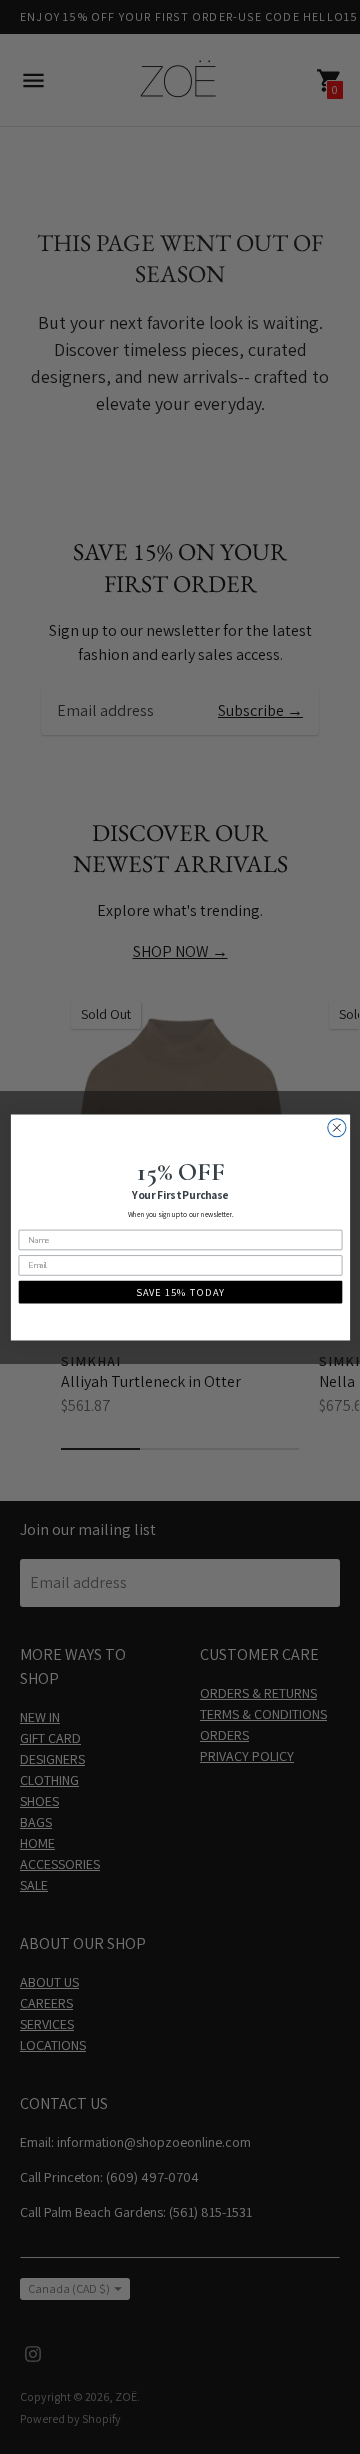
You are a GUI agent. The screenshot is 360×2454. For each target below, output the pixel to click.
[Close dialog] (336, 1127)
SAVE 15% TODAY (180, 1292)
